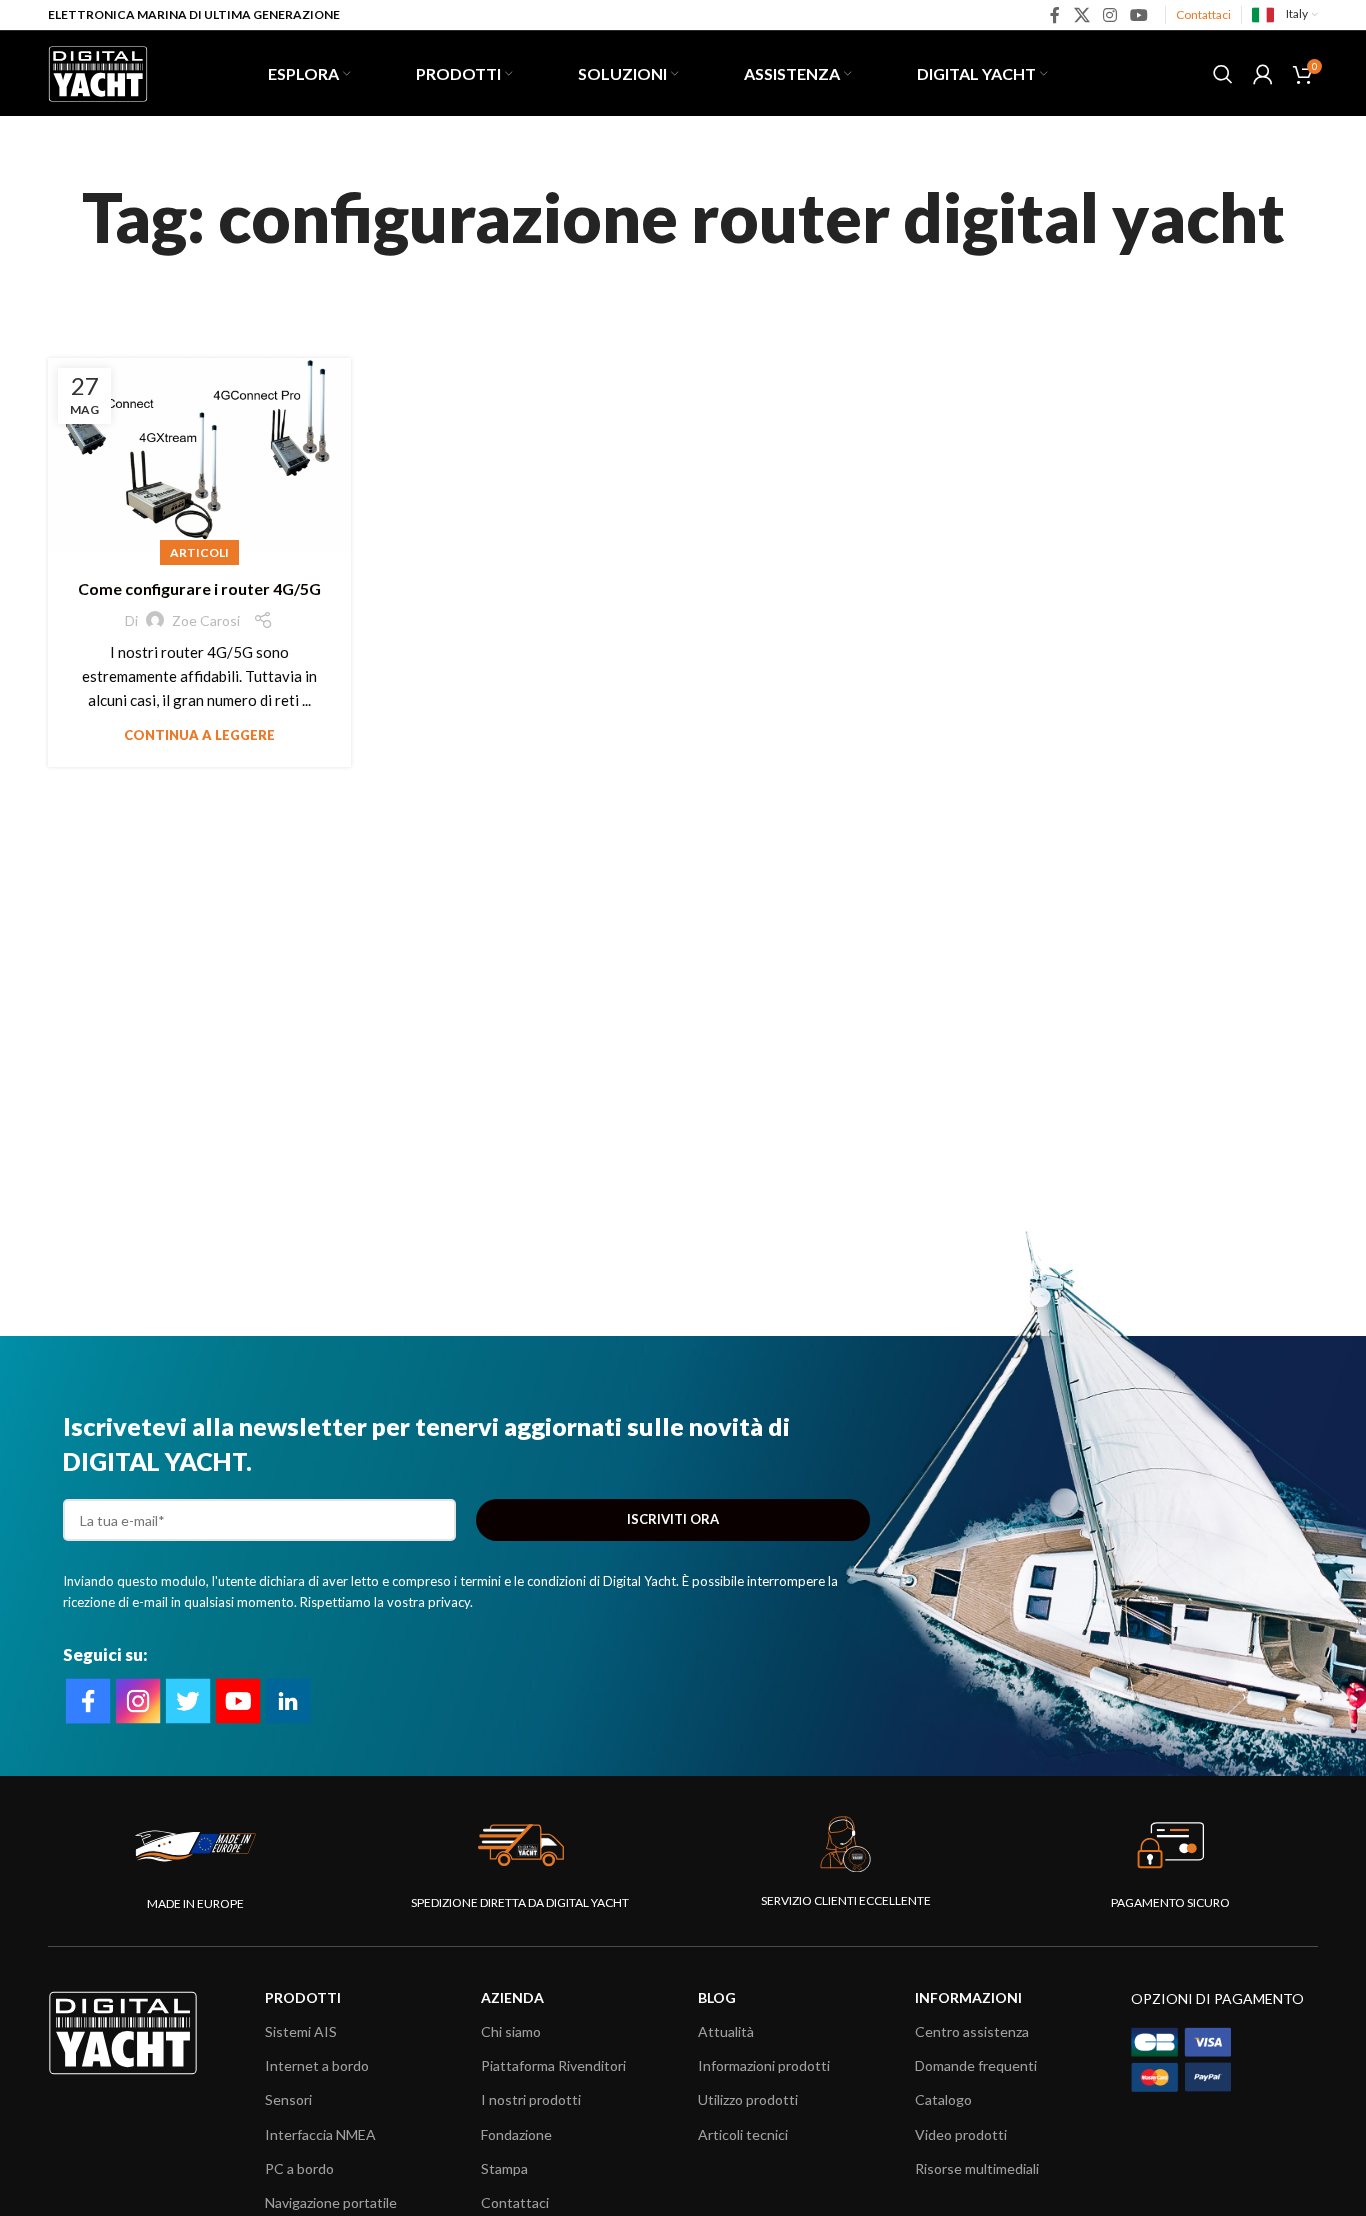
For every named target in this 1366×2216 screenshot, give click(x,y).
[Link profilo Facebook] (1055, 15)
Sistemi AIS (301, 2031)
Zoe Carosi (206, 620)
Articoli (199, 552)
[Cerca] (1223, 74)
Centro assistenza (972, 2031)
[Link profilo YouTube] (1139, 15)
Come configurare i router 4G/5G (199, 588)
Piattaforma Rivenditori (553, 2065)
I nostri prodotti (531, 2099)
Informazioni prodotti (764, 2065)
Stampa (504, 2168)
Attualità (726, 2031)
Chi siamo (511, 2031)
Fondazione (516, 2134)
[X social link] (1081, 15)
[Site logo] (98, 71)
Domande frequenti (976, 2065)
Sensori (288, 2099)
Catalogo (943, 2099)
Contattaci (1203, 14)
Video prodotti (961, 2134)
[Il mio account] (1263, 74)
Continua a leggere (199, 735)
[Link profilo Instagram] (1109, 15)
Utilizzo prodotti (748, 2099)
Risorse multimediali (977, 2168)
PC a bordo (299, 2168)
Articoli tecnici (743, 2134)
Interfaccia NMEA (320, 2134)
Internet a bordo (317, 2065)
